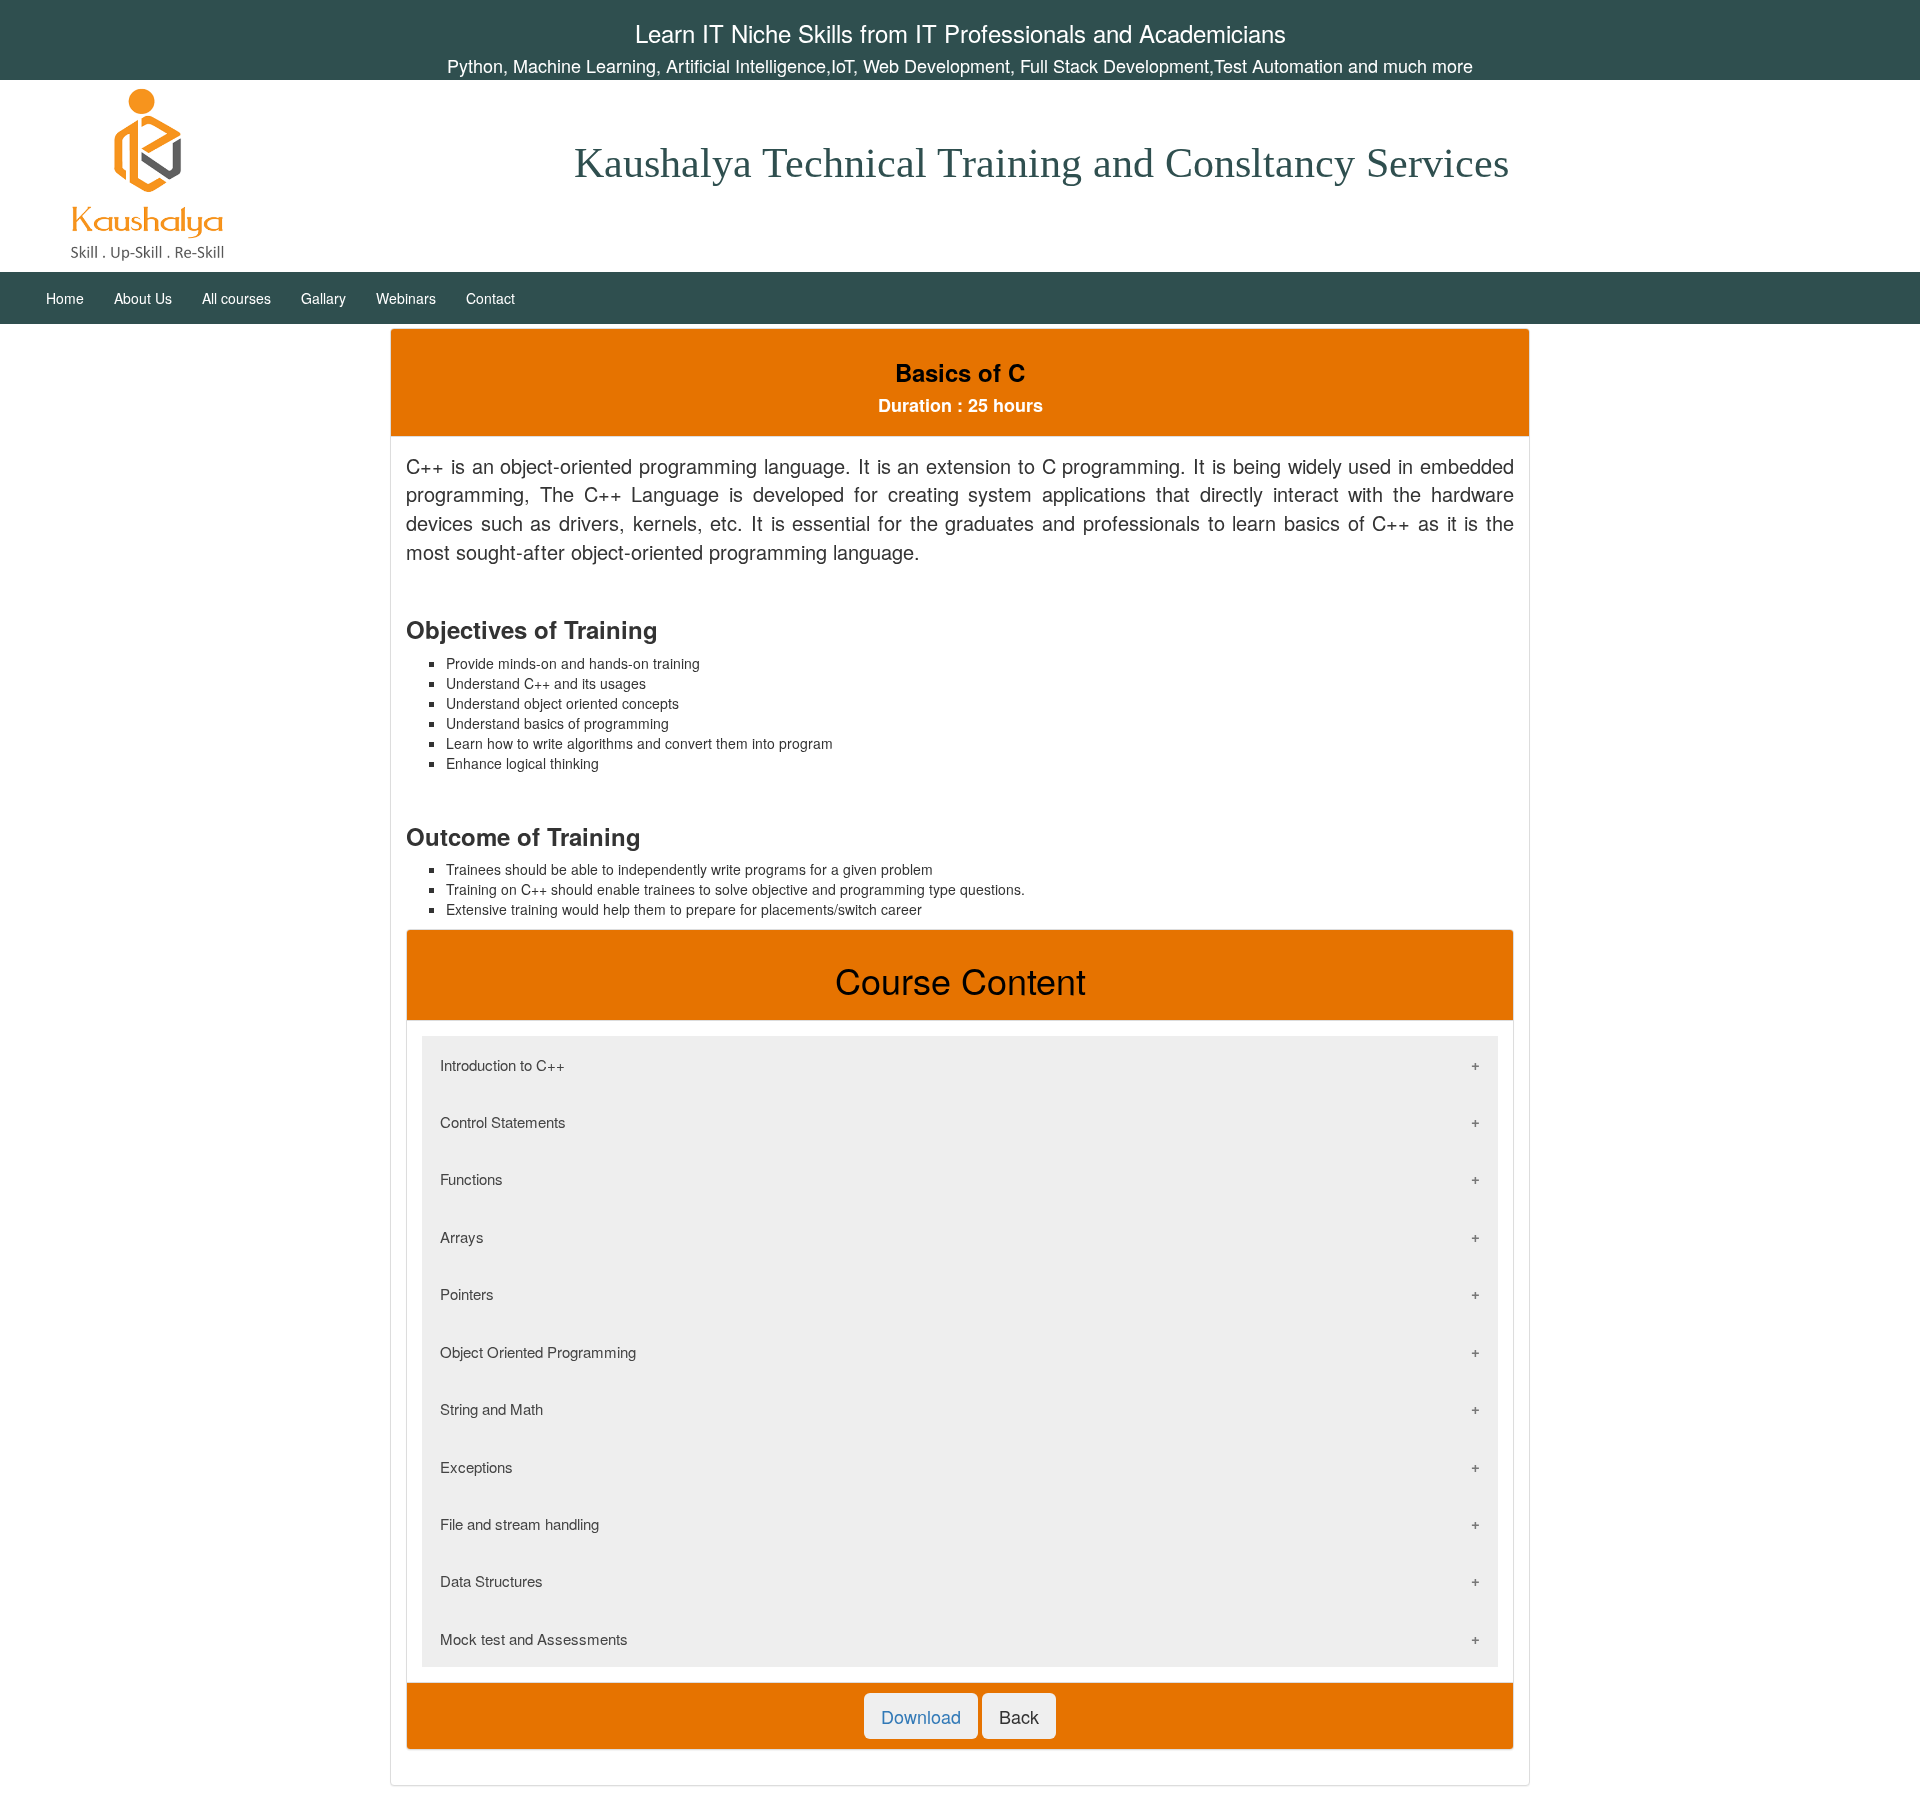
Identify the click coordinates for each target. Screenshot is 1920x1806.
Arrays (462, 1236)
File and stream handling (519, 1523)
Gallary (323, 298)
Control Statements (503, 1121)
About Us (143, 298)
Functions (471, 1178)
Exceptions (476, 1466)
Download (921, 1716)
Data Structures (491, 1580)
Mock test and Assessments (534, 1638)
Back (1019, 1716)
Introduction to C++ (502, 1064)
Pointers (467, 1293)
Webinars (406, 298)
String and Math (491, 1408)
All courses (236, 298)
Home (65, 298)
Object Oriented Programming (538, 1351)
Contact (490, 298)
